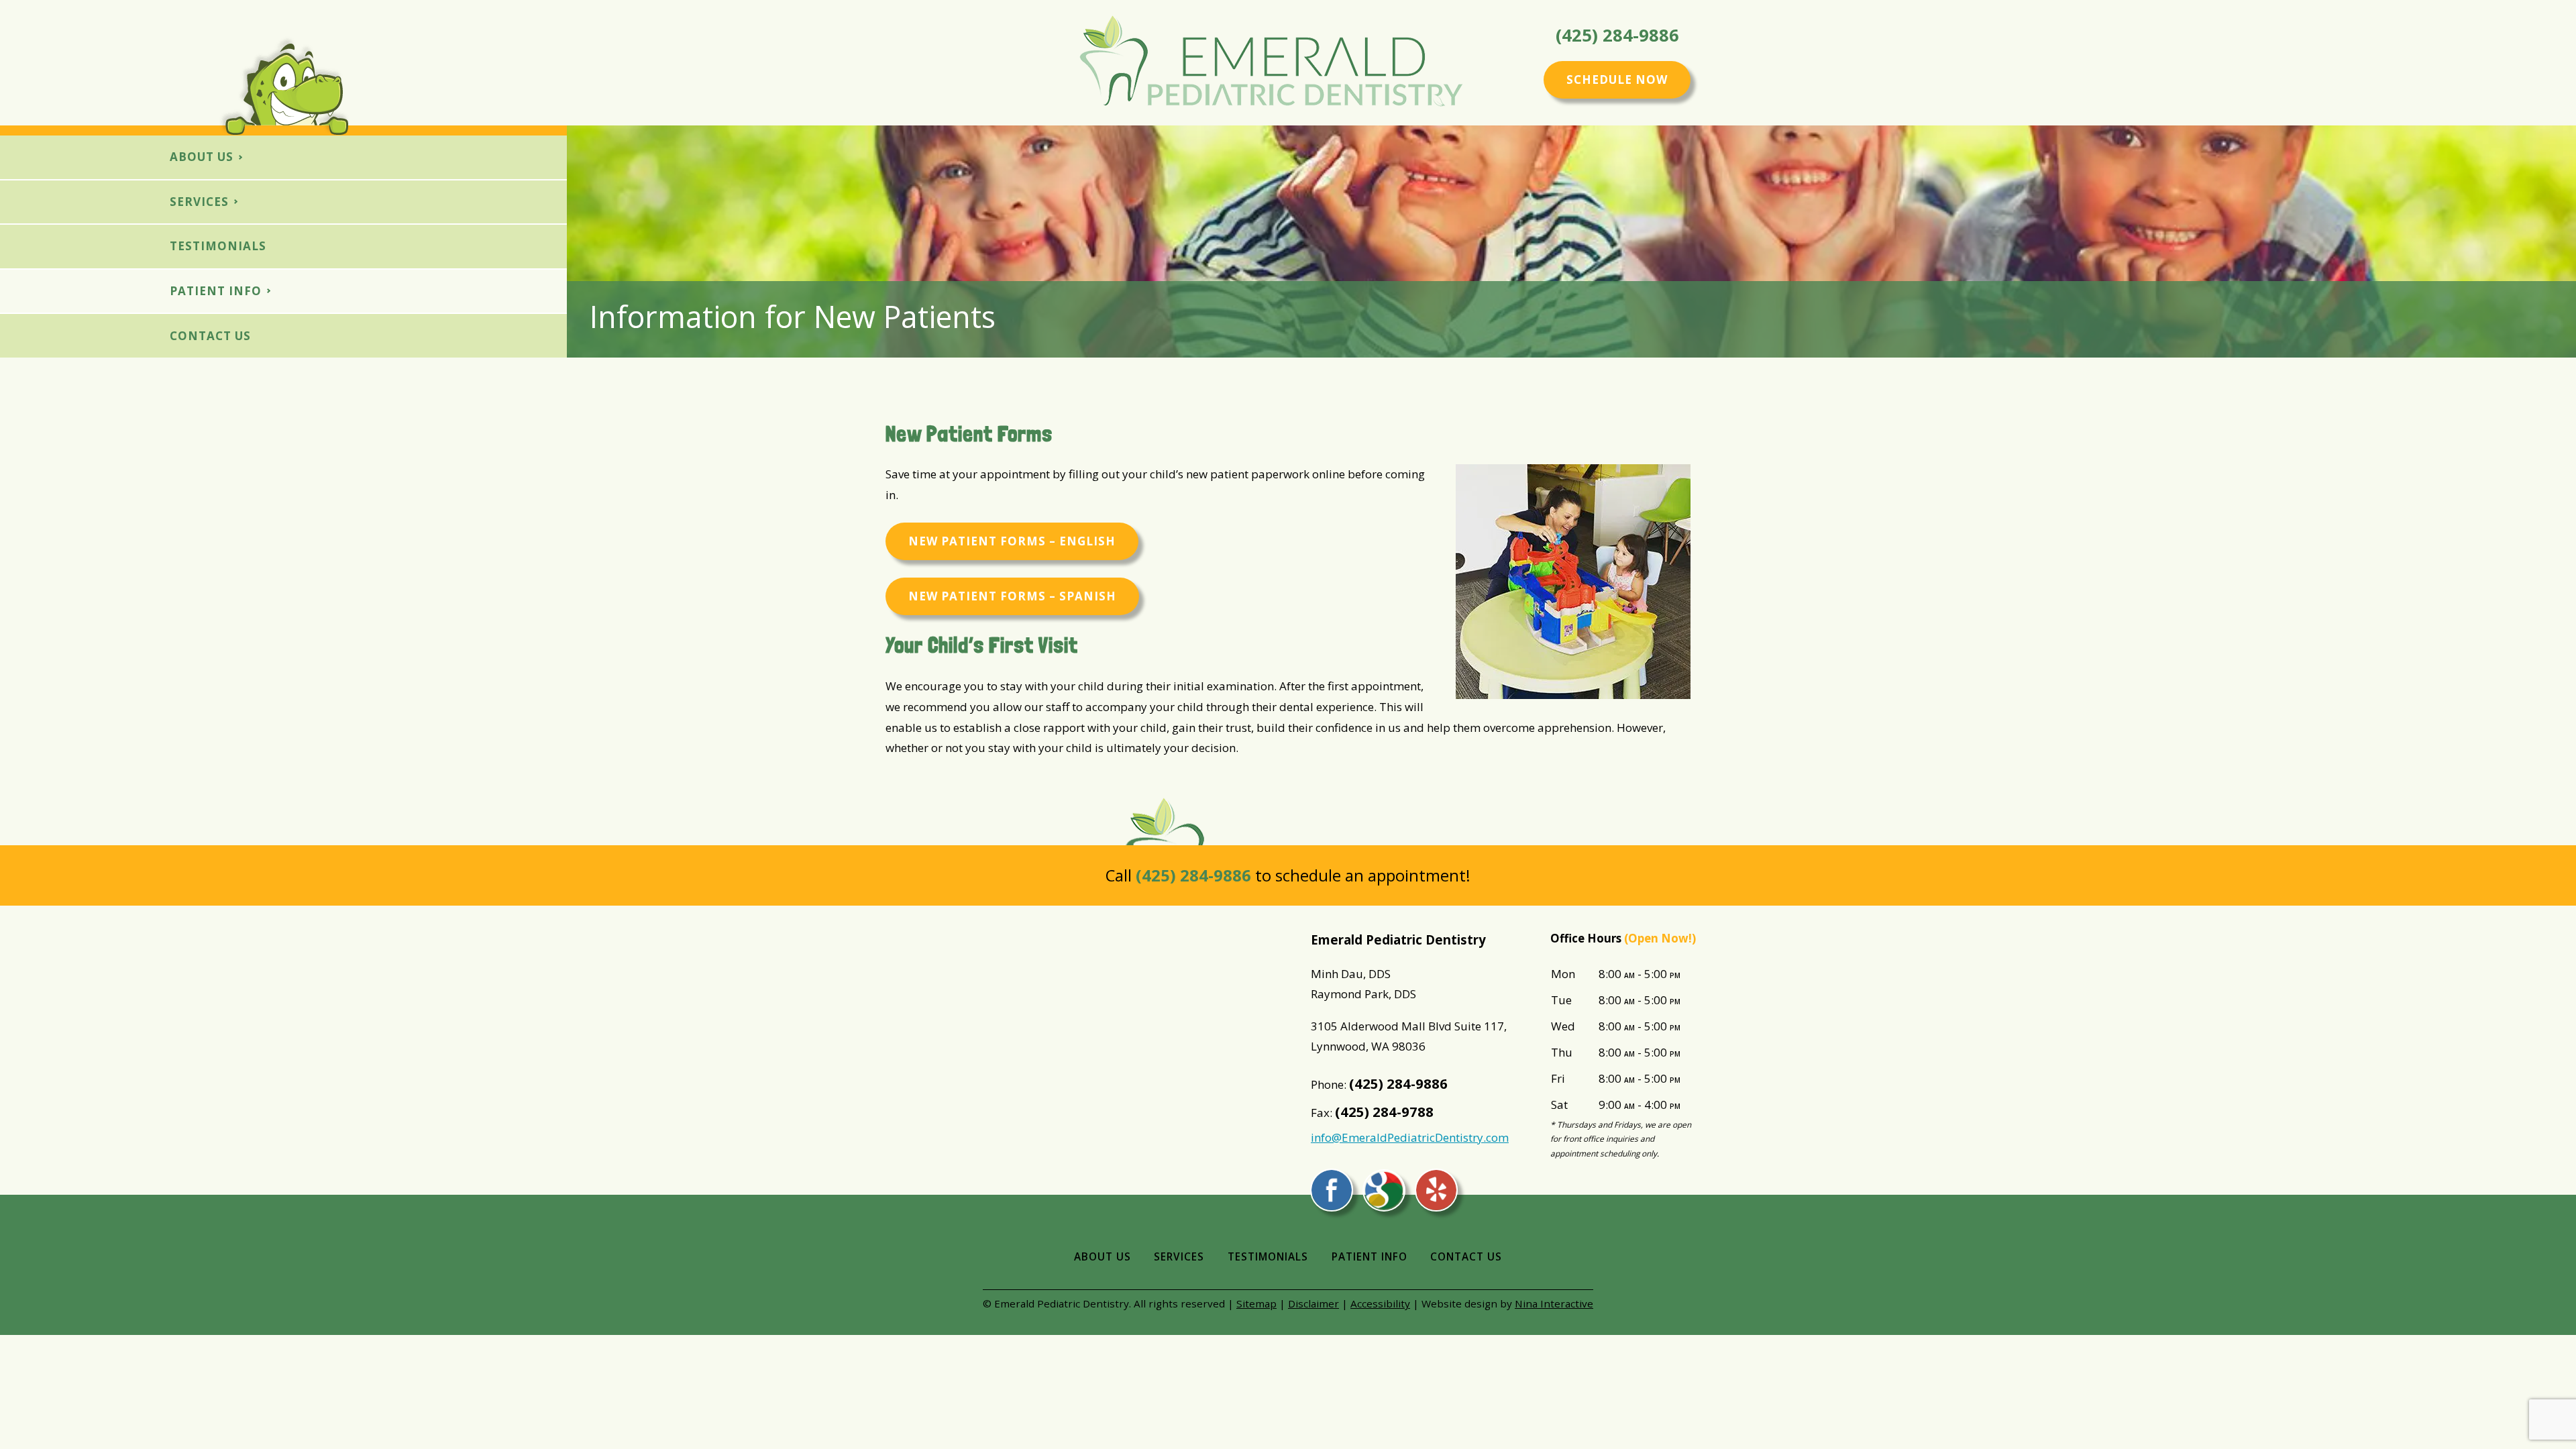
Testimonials (218, 246)
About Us (202, 157)
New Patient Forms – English (1012, 541)
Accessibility (1380, 1303)
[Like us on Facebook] (1332, 1190)
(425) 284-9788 (1384, 1112)
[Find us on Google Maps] (1384, 1190)
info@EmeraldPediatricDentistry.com (1410, 1137)
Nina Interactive (1554, 1303)
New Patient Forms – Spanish (1012, 596)
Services (199, 202)
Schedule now (1617, 79)
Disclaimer (1313, 1303)
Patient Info (216, 291)
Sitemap (1256, 1303)
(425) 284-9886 (1617, 36)
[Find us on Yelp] (1436, 1190)
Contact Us (210, 336)
